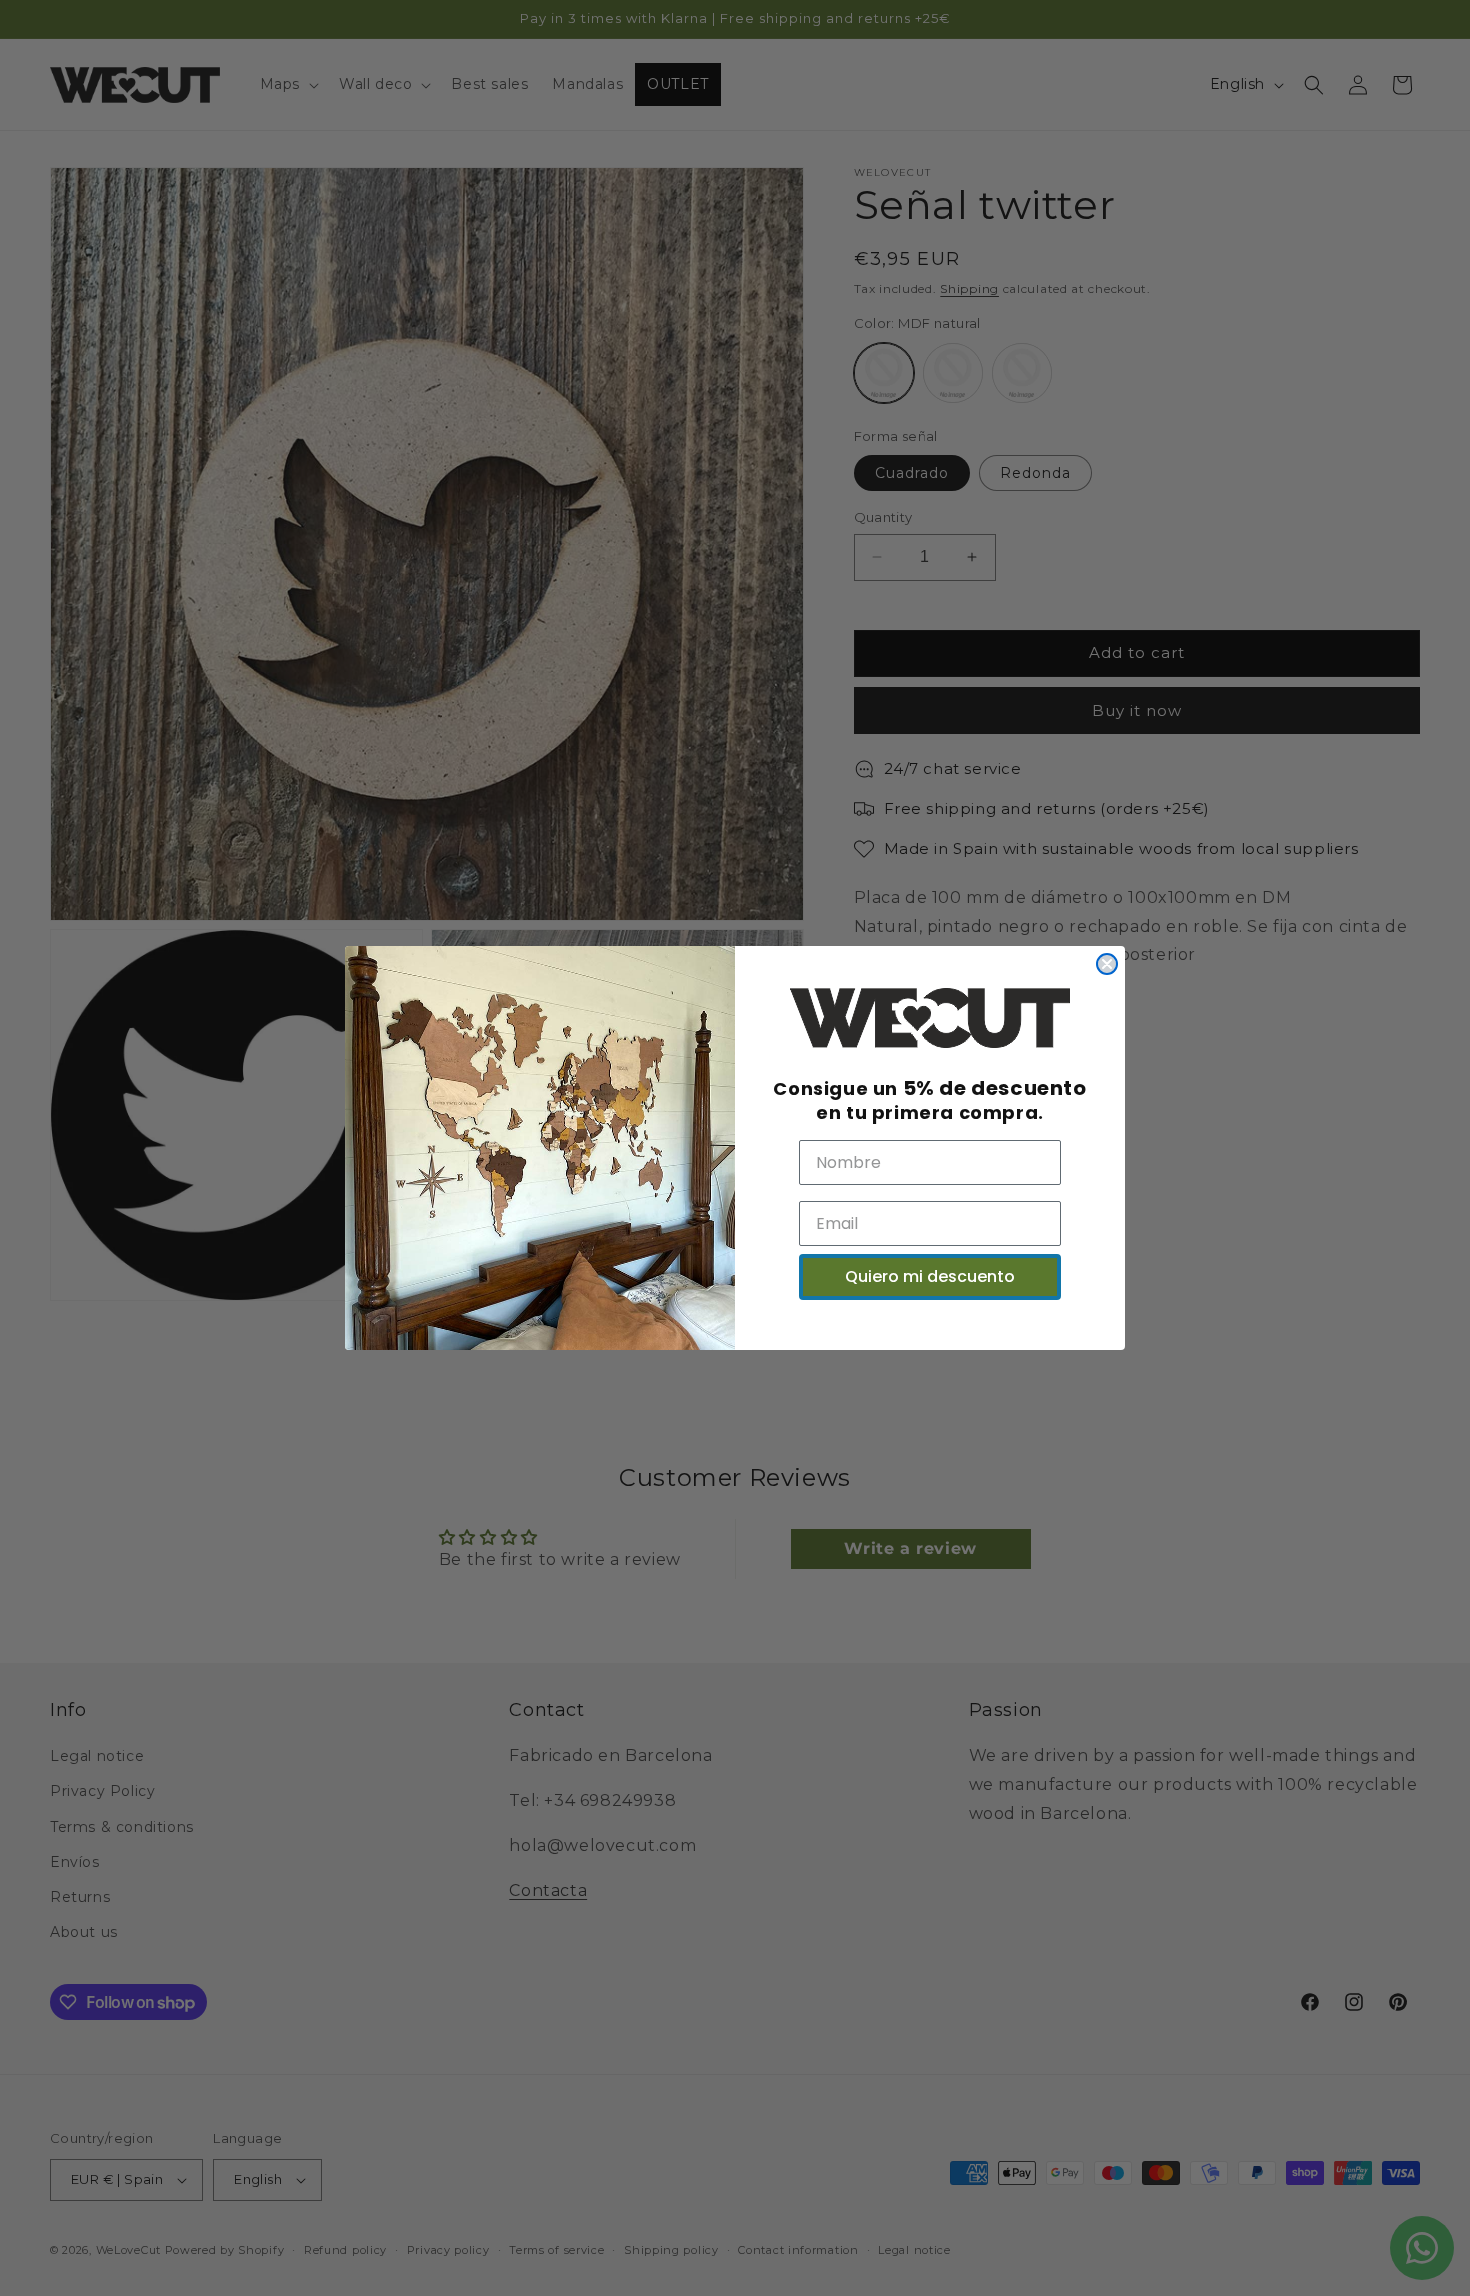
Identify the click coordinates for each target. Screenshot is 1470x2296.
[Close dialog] (1107, 964)
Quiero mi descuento (930, 1276)
